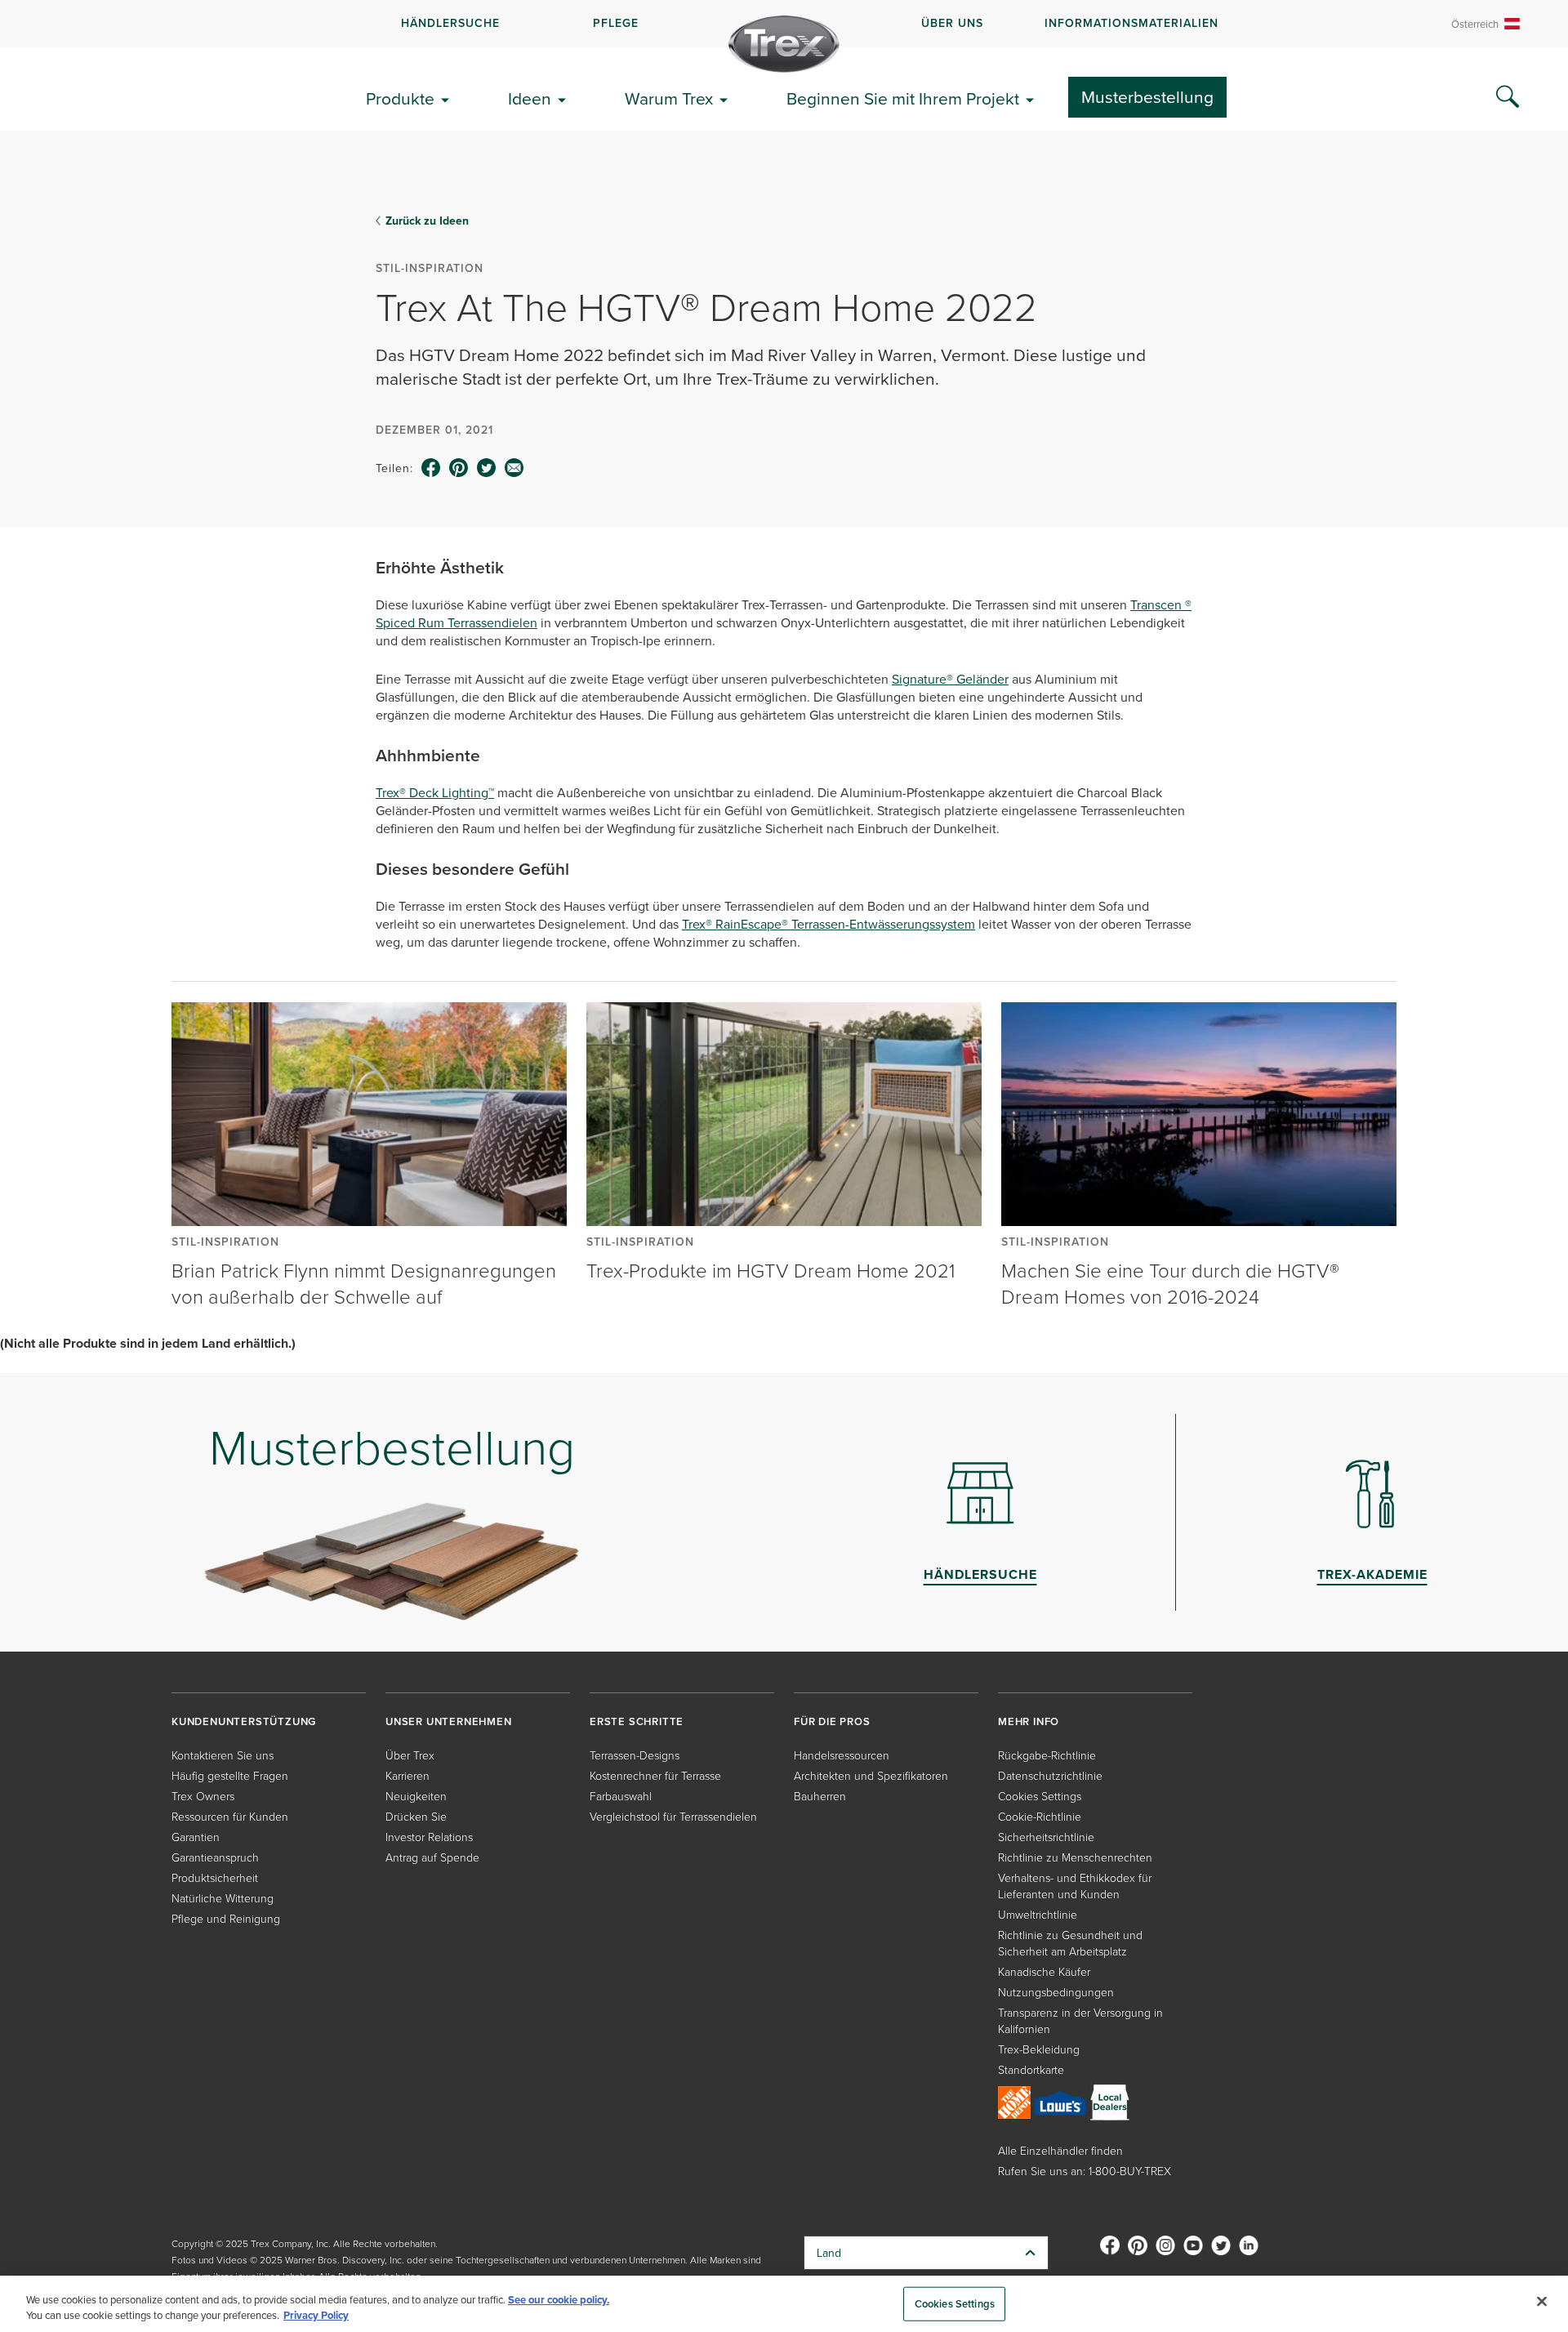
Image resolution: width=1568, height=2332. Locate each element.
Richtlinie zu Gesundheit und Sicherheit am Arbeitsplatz (1070, 1943)
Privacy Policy (316, 2315)
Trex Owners (203, 1796)
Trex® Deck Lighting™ (435, 792)
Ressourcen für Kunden (230, 1816)
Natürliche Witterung (223, 1898)
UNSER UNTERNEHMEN (449, 1721)
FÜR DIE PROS (832, 1721)
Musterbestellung (1147, 96)
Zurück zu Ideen (427, 221)
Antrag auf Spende (432, 1857)
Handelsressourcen (842, 1755)
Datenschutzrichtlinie (1050, 1775)
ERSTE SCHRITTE (637, 1721)
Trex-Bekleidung (1039, 2049)
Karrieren (408, 1775)
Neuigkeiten (416, 1796)
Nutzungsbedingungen (1056, 1992)
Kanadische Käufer (1044, 1971)
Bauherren (820, 1796)
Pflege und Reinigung (226, 1918)
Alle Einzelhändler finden (1060, 2150)
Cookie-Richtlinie (1040, 1816)
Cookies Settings (955, 2304)
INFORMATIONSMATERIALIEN (1131, 23)
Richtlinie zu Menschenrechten (1075, 1857)
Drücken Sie (416, 1816)
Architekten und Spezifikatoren (871, 1775)
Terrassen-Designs (635, 1755)
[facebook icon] (431, 468)
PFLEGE (616, 23)
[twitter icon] (487, 468)
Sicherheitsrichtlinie (1046, 1837)
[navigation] (784, 24)
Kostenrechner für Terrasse (655, 1775)
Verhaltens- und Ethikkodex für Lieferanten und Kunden (1075, 1886)
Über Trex (410, 1755)
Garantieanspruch (215, 1857)
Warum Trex (669, 98)
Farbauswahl (621, 1796)
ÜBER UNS (952, 23)
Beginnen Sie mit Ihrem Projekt (903, 98)
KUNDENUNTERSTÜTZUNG (244, 1721)
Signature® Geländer (950, 679)
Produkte (400, 98)
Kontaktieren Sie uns (223, 1755)
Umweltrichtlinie (1038, 1914)
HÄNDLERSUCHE (450, 23)
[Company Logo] (784, 44)
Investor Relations (429, 1837)
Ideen (530, 98)
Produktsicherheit (215, 1877)
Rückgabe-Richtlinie (1047, 1755)
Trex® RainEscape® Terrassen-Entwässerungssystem (829, 924)
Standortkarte (1031, 2069)
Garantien (196, 1837)
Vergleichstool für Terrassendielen (673, 1816)
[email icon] (514, 468)
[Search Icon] (1508, 97)
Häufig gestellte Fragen (230, 1775)
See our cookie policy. (559, 2300)
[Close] (1542, 2302)
